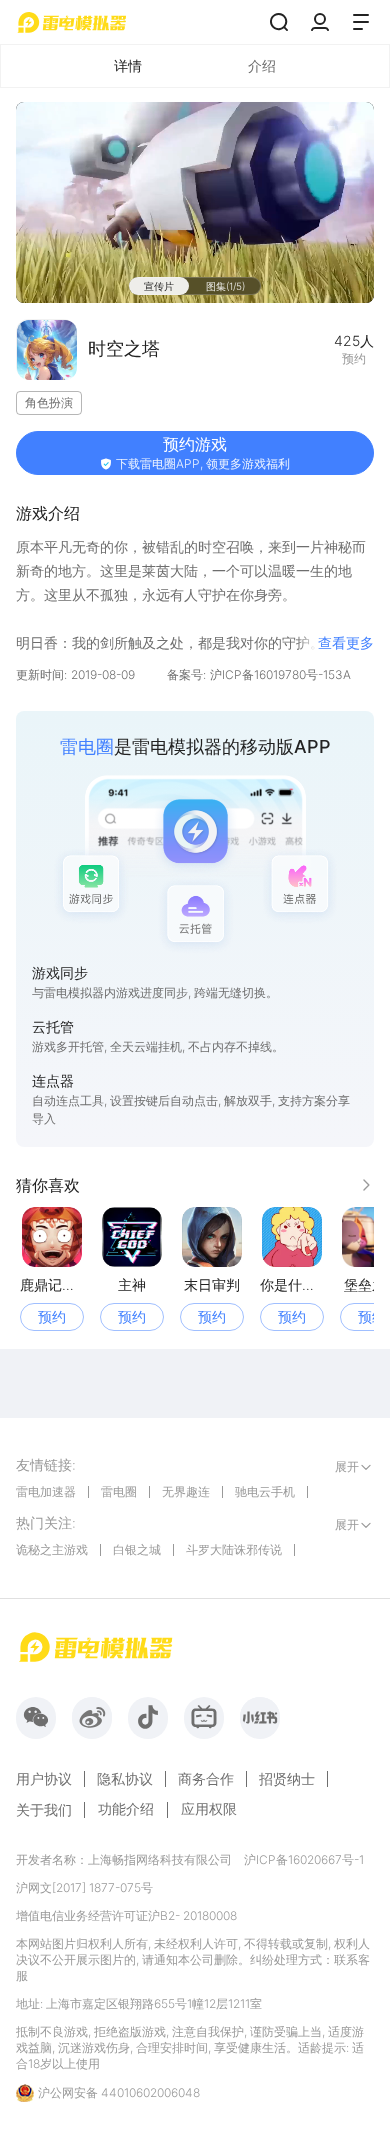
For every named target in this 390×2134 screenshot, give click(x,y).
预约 (52, 1316)
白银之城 (137, 1549)
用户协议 (44, 1779)
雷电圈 (119, 1491)
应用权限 (209, 1808)
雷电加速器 (46, 1491)
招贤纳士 (287, 1779)
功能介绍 (126, 1808)
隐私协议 (125, 1779)
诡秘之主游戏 (52, 1549)
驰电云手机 (265, 1491)
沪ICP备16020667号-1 (304, 1859)
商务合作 (206, 1779)
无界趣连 (186, 1491)
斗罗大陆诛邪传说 (234, 1549)
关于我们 (44, 1810)
